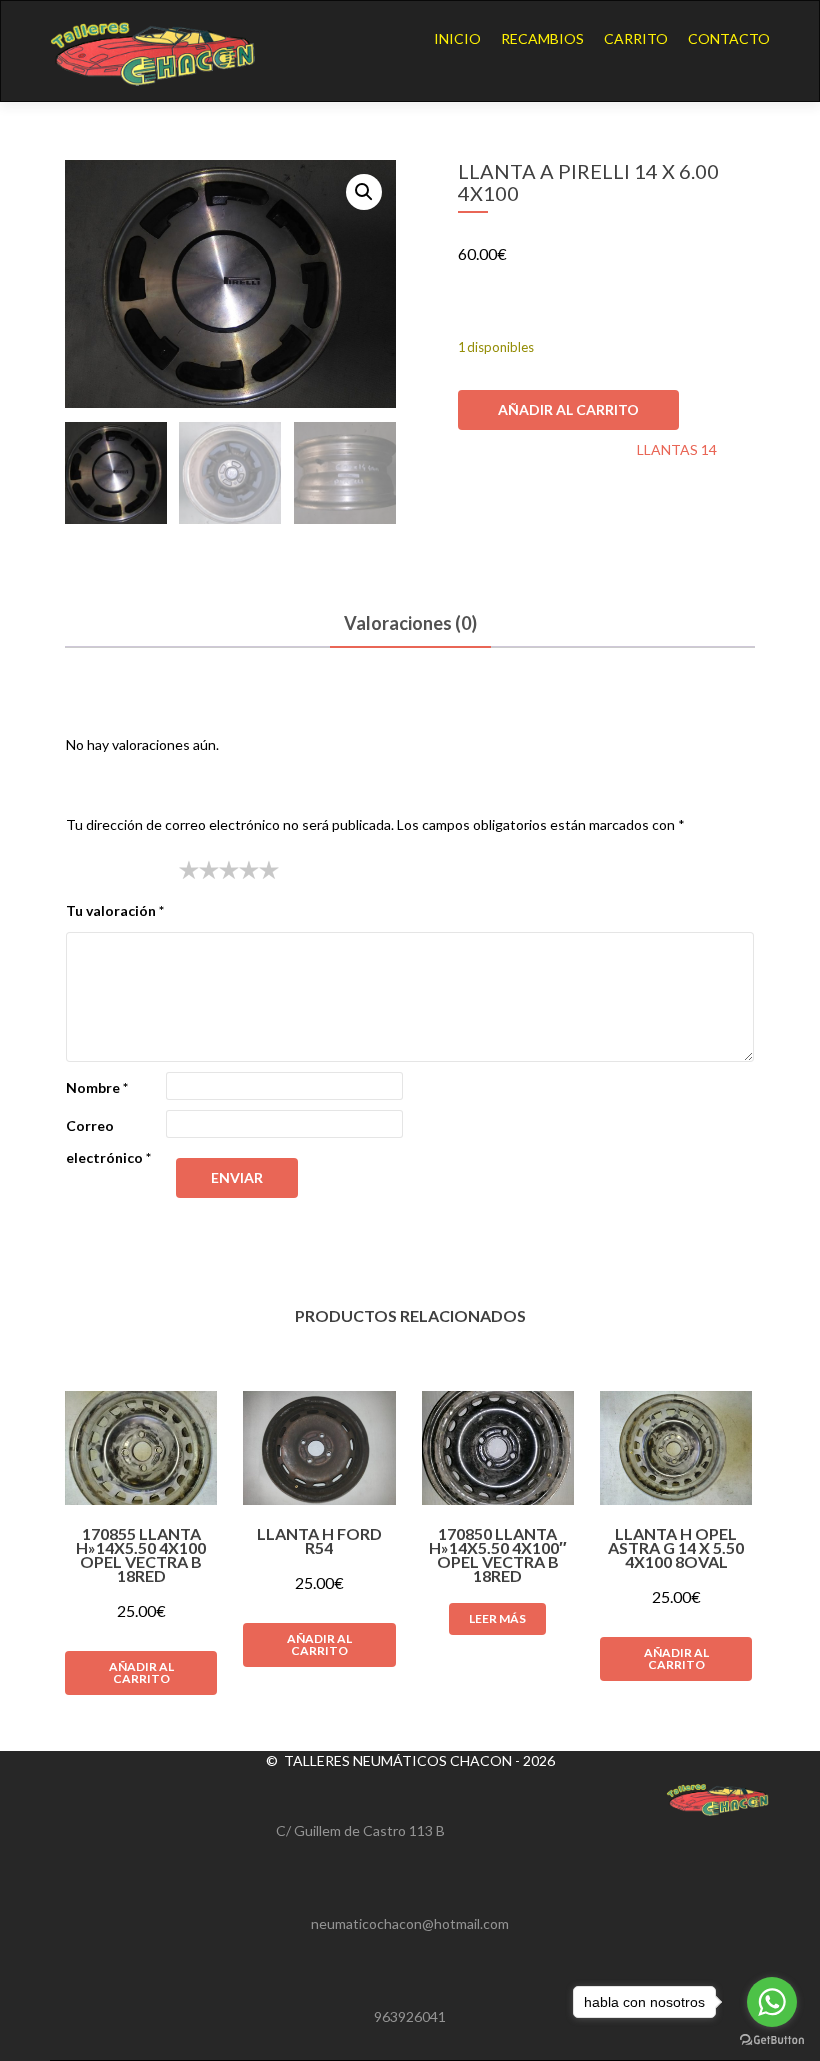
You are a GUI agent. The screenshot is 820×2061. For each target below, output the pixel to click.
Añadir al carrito (568, 409)
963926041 (410, 2016)
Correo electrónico (108, 1141)
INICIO (457, 38)
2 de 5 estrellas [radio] (199, 870)
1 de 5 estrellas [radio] (189, 870)
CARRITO (636, 38)
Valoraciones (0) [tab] (410, 623)
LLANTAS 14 (677, 449)
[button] (364, 192)
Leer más (497, 1618)
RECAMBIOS (542, 38)
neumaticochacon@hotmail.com (410, 1923)
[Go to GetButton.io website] (772, 2040)
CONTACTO (729, 38)
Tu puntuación (117, 869)
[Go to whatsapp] (772, 2002)
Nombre (97, 1087)
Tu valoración (115, 910)
